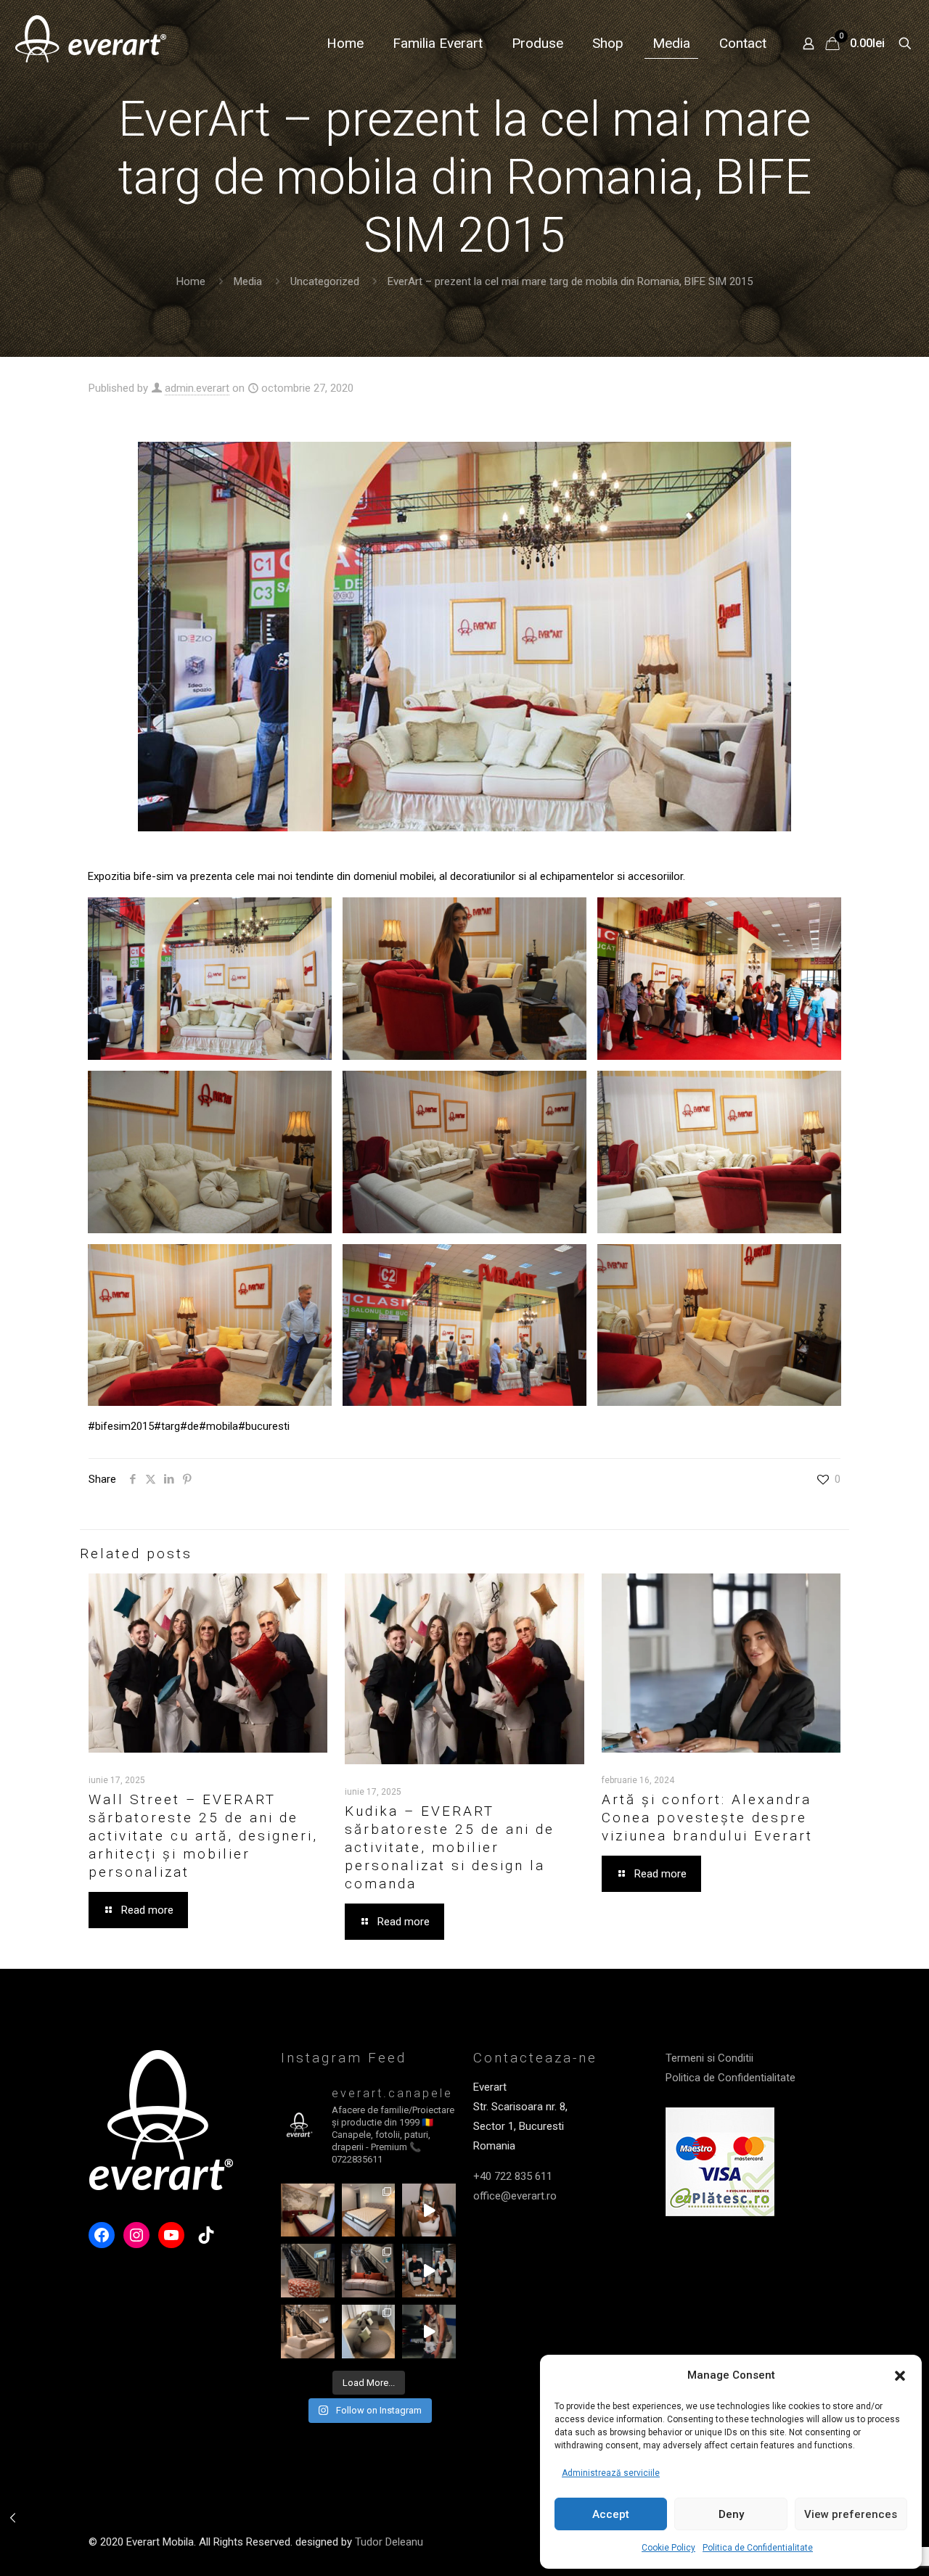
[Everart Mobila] (91, 44)
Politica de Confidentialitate (758, 2548)
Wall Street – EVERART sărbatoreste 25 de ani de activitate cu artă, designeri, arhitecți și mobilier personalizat (203, 1836)
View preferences (851, 2514)
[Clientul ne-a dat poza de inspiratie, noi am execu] (369, 2210)
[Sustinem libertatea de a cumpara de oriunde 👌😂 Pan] (429, 2332)
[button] (900, 2376)
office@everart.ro (515, 2196)
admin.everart (197, 388)
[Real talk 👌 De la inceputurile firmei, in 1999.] (429, 2271)
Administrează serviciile (611, 2473)
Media (248, 281)
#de (189, 1426)
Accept (611, 2514)
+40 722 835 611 (513, 2176)
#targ (167, 1426)
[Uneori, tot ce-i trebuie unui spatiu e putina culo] (308, 2271)
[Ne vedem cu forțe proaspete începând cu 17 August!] (308, 2332)
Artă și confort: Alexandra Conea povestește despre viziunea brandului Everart (707, 1818)
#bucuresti (264, 1426)
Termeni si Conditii (709, 2058)
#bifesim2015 (121, 1426)
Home (191, 281)
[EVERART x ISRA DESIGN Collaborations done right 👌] (369, 2271)
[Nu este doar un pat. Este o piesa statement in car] (308, 2210)
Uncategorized (325, 281)
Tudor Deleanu (389, 2542)
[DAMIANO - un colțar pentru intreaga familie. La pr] (369, 2332)
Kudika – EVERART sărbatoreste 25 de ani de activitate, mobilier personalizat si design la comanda (450, 1847)
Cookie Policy (668, 2548)
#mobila (218, 1426)
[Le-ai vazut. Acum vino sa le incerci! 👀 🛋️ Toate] (429, 2210)
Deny (731, 2514)
